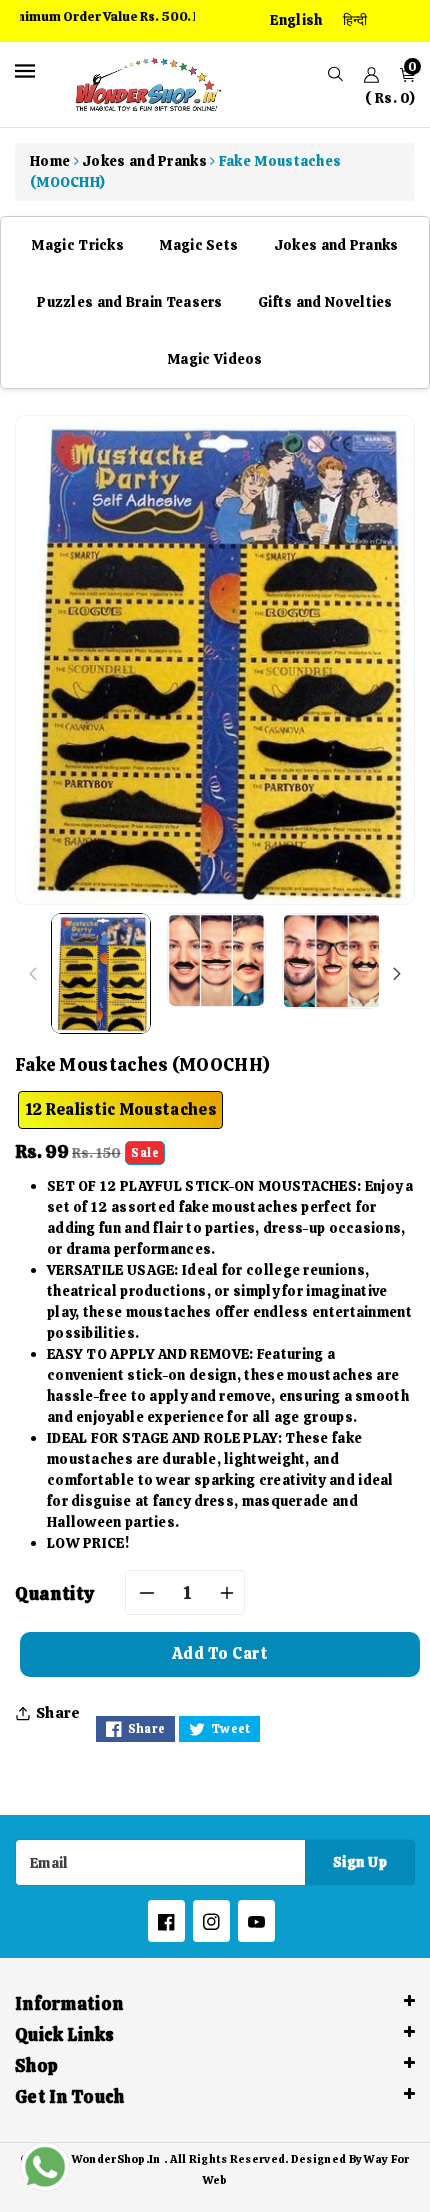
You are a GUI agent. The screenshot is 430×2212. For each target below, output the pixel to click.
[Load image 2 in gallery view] (217, 960)
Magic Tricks (77, 245)
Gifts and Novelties (325, 302)
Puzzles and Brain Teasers (130, 302)
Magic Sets (198, 245)
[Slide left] (33, 974)
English (296, 20)
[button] (335, 74)
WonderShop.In (116, 2159)
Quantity (55, 1593)
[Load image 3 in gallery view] (332, 961)
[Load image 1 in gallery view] (101, 973)
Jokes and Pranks (336, 245)
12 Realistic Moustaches (120, 1109)
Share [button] (58, 1713)
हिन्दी (355, 20)
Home (50, 161)
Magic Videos (215, 359)
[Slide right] (397, 974)
